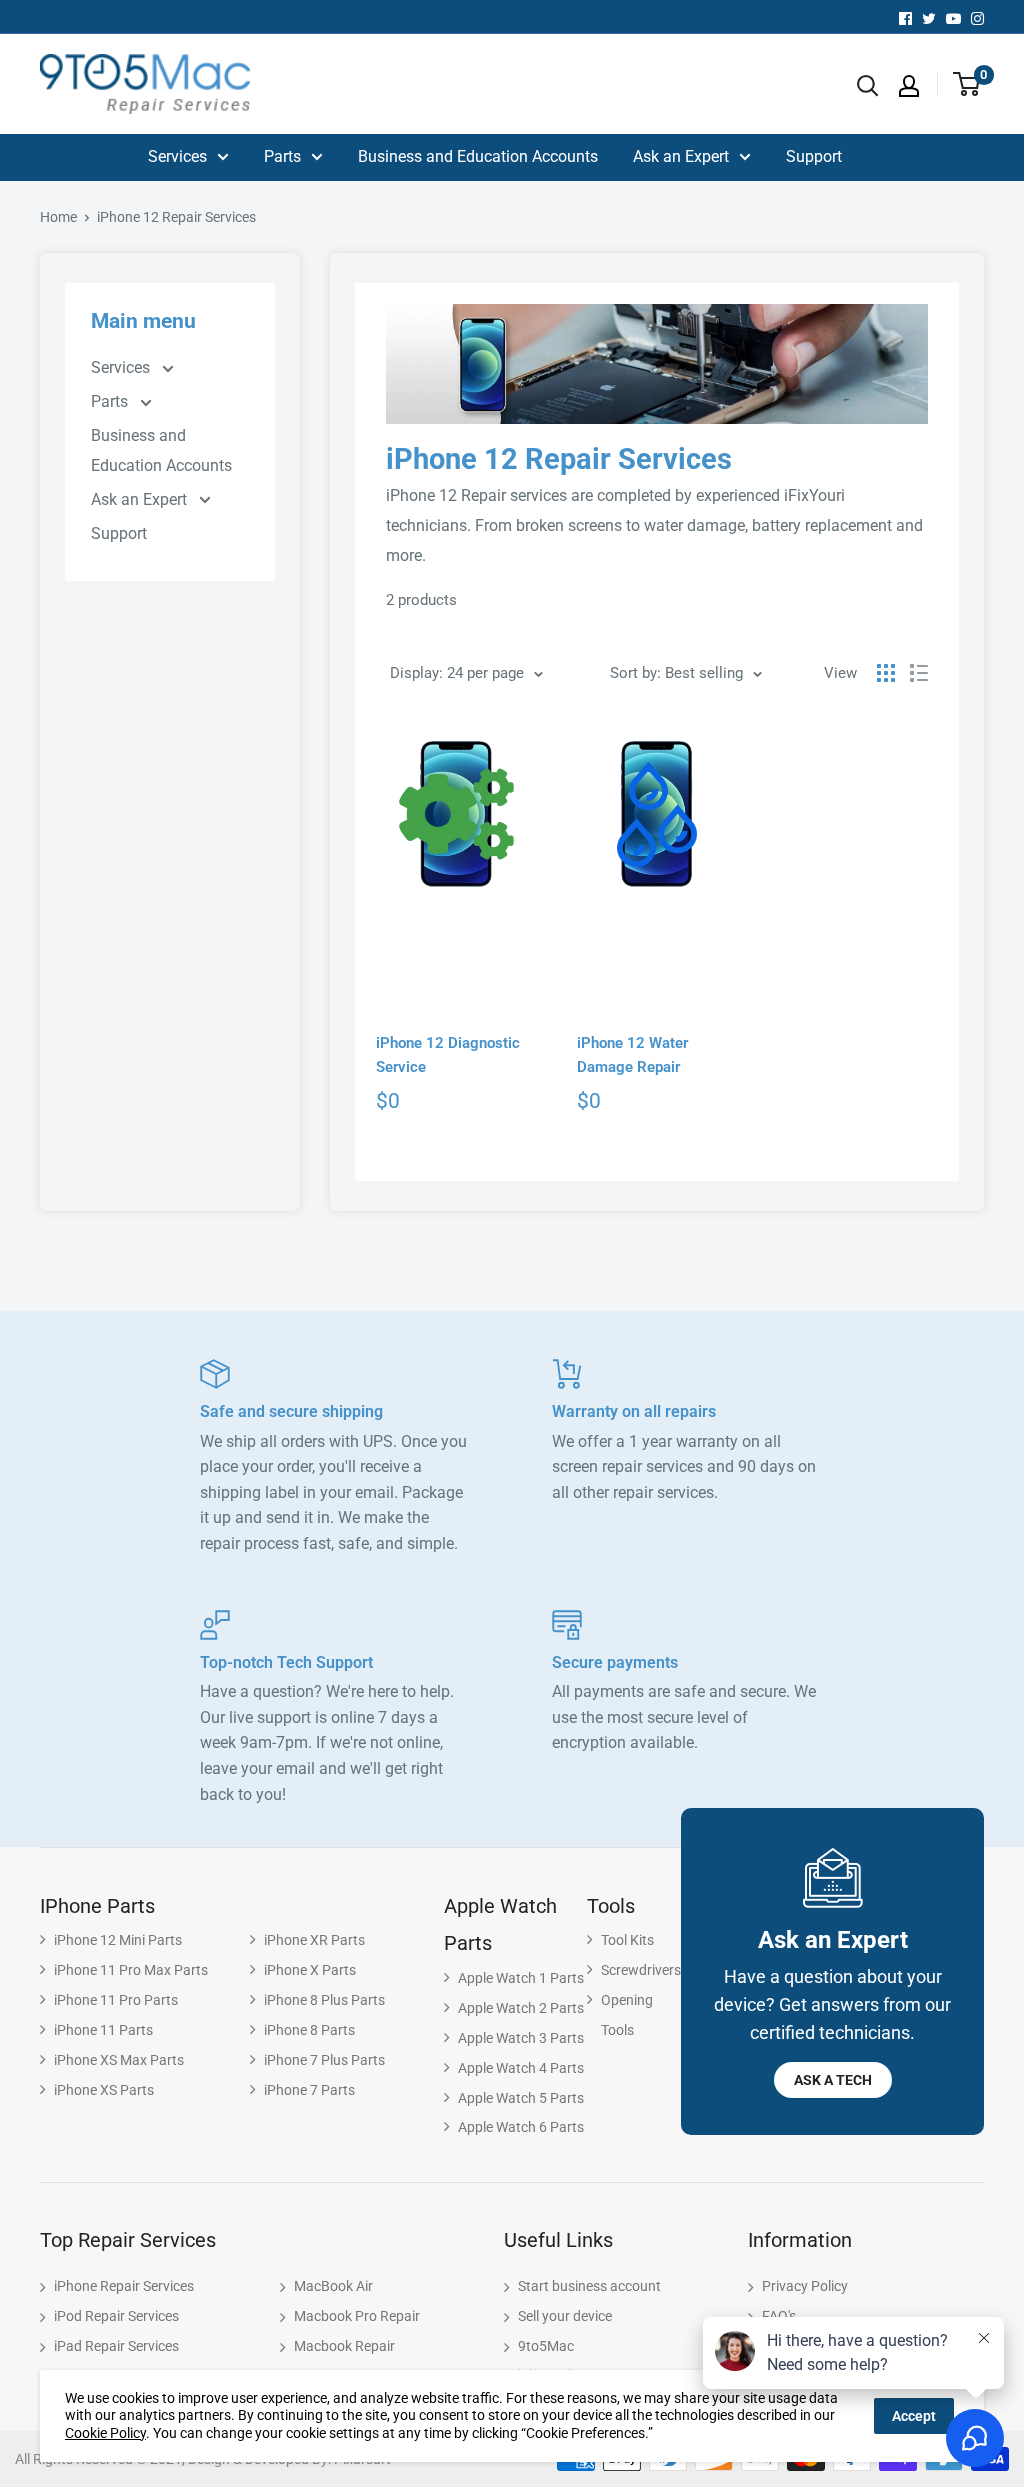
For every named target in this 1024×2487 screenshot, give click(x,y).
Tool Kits (627, 1940)
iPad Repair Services (116, 2346)
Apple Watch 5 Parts (521, 2098)
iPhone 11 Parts (103, 2030)
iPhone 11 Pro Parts (116, 2000)
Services (177, 156)
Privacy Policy (805, 2286)
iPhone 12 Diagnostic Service (448, 1054)
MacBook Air (333, 2286)
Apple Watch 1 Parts (521, 1978)
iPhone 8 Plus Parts (324, 2000)
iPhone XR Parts (314, 1940)
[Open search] (868, 86)
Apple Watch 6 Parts (521, 2127)
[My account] (909, 86)
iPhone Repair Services (124, 2286)
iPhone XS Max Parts (119, 2060)
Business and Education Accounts (478, 156)
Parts (282, 156)
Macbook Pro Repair (357, 2316)
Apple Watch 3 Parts (521, 2038)
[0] (959, 86)
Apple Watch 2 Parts (521, 2008)
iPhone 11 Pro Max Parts (131, 1970)
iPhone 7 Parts (309, 2090)
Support (814, 156)
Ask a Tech (833, 2080)
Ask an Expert (681, 156)
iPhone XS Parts (104, 2090)
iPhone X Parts (310, 1970)
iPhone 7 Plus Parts (324, 2060)
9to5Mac (546, 2346)
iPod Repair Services (116, 2316)
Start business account (589, 2286)
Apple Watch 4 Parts (521, 2068)
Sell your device (565, 2316)
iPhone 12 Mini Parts (118, 1940)
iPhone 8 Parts (309, 2030)
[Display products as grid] (886, 673)
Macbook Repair (344, 2346)
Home (58, 217)
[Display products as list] (919, 673)
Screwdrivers (641, 1970)
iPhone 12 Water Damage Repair (632, 1054)
